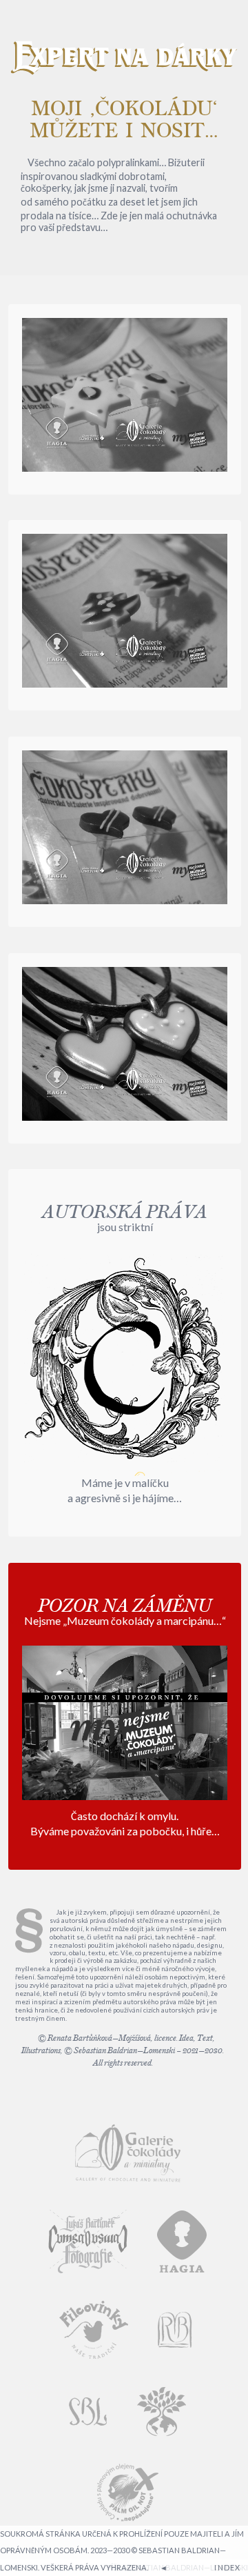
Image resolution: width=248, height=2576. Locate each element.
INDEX (227, 2567)
